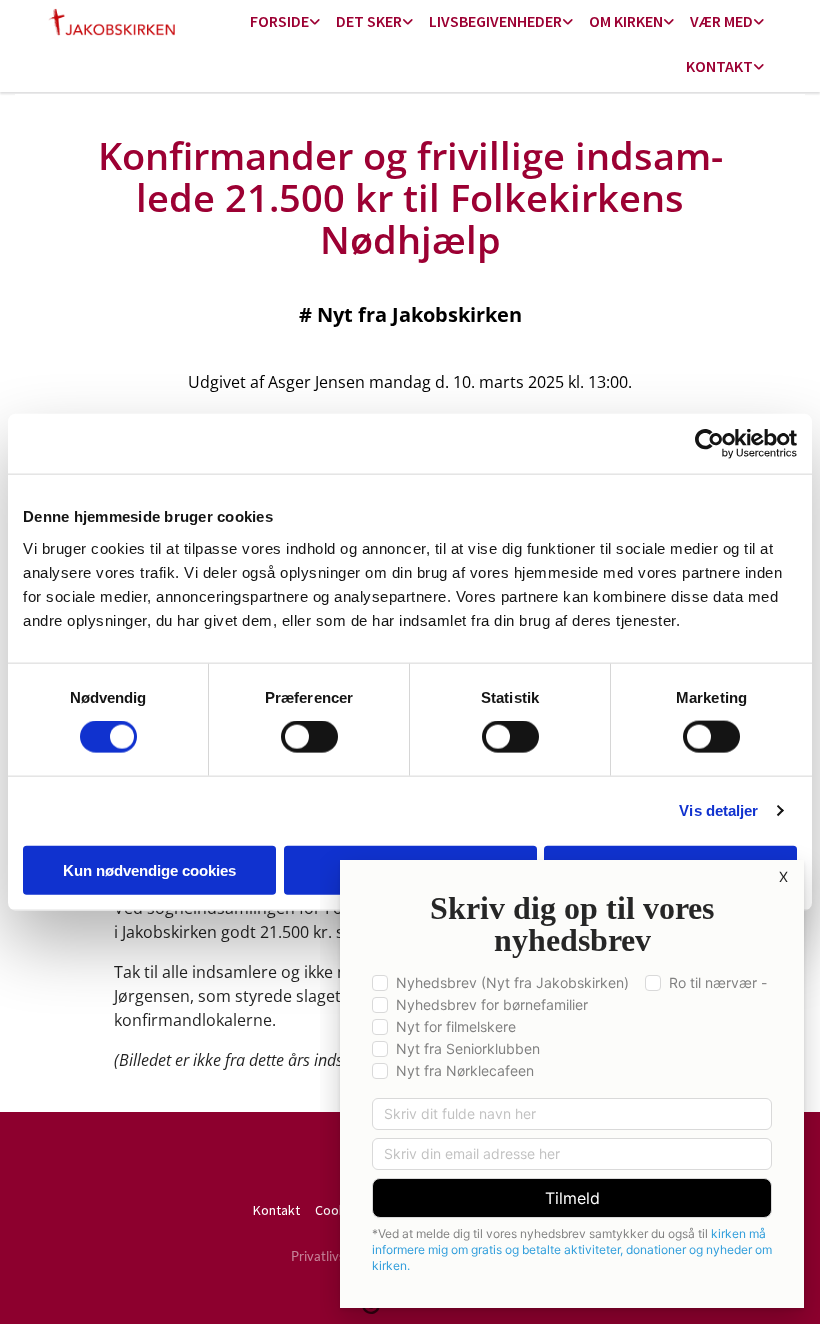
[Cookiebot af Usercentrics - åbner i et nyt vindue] (709, 444)
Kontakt (719, 66)
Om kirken (626, 21)
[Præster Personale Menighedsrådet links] (759, 67)
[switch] (309, 737)
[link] (285, 22)
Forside (279, 21)
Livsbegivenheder (495, 21)
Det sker (369, 21)
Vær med (721, 21)
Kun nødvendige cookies (149, 869)
